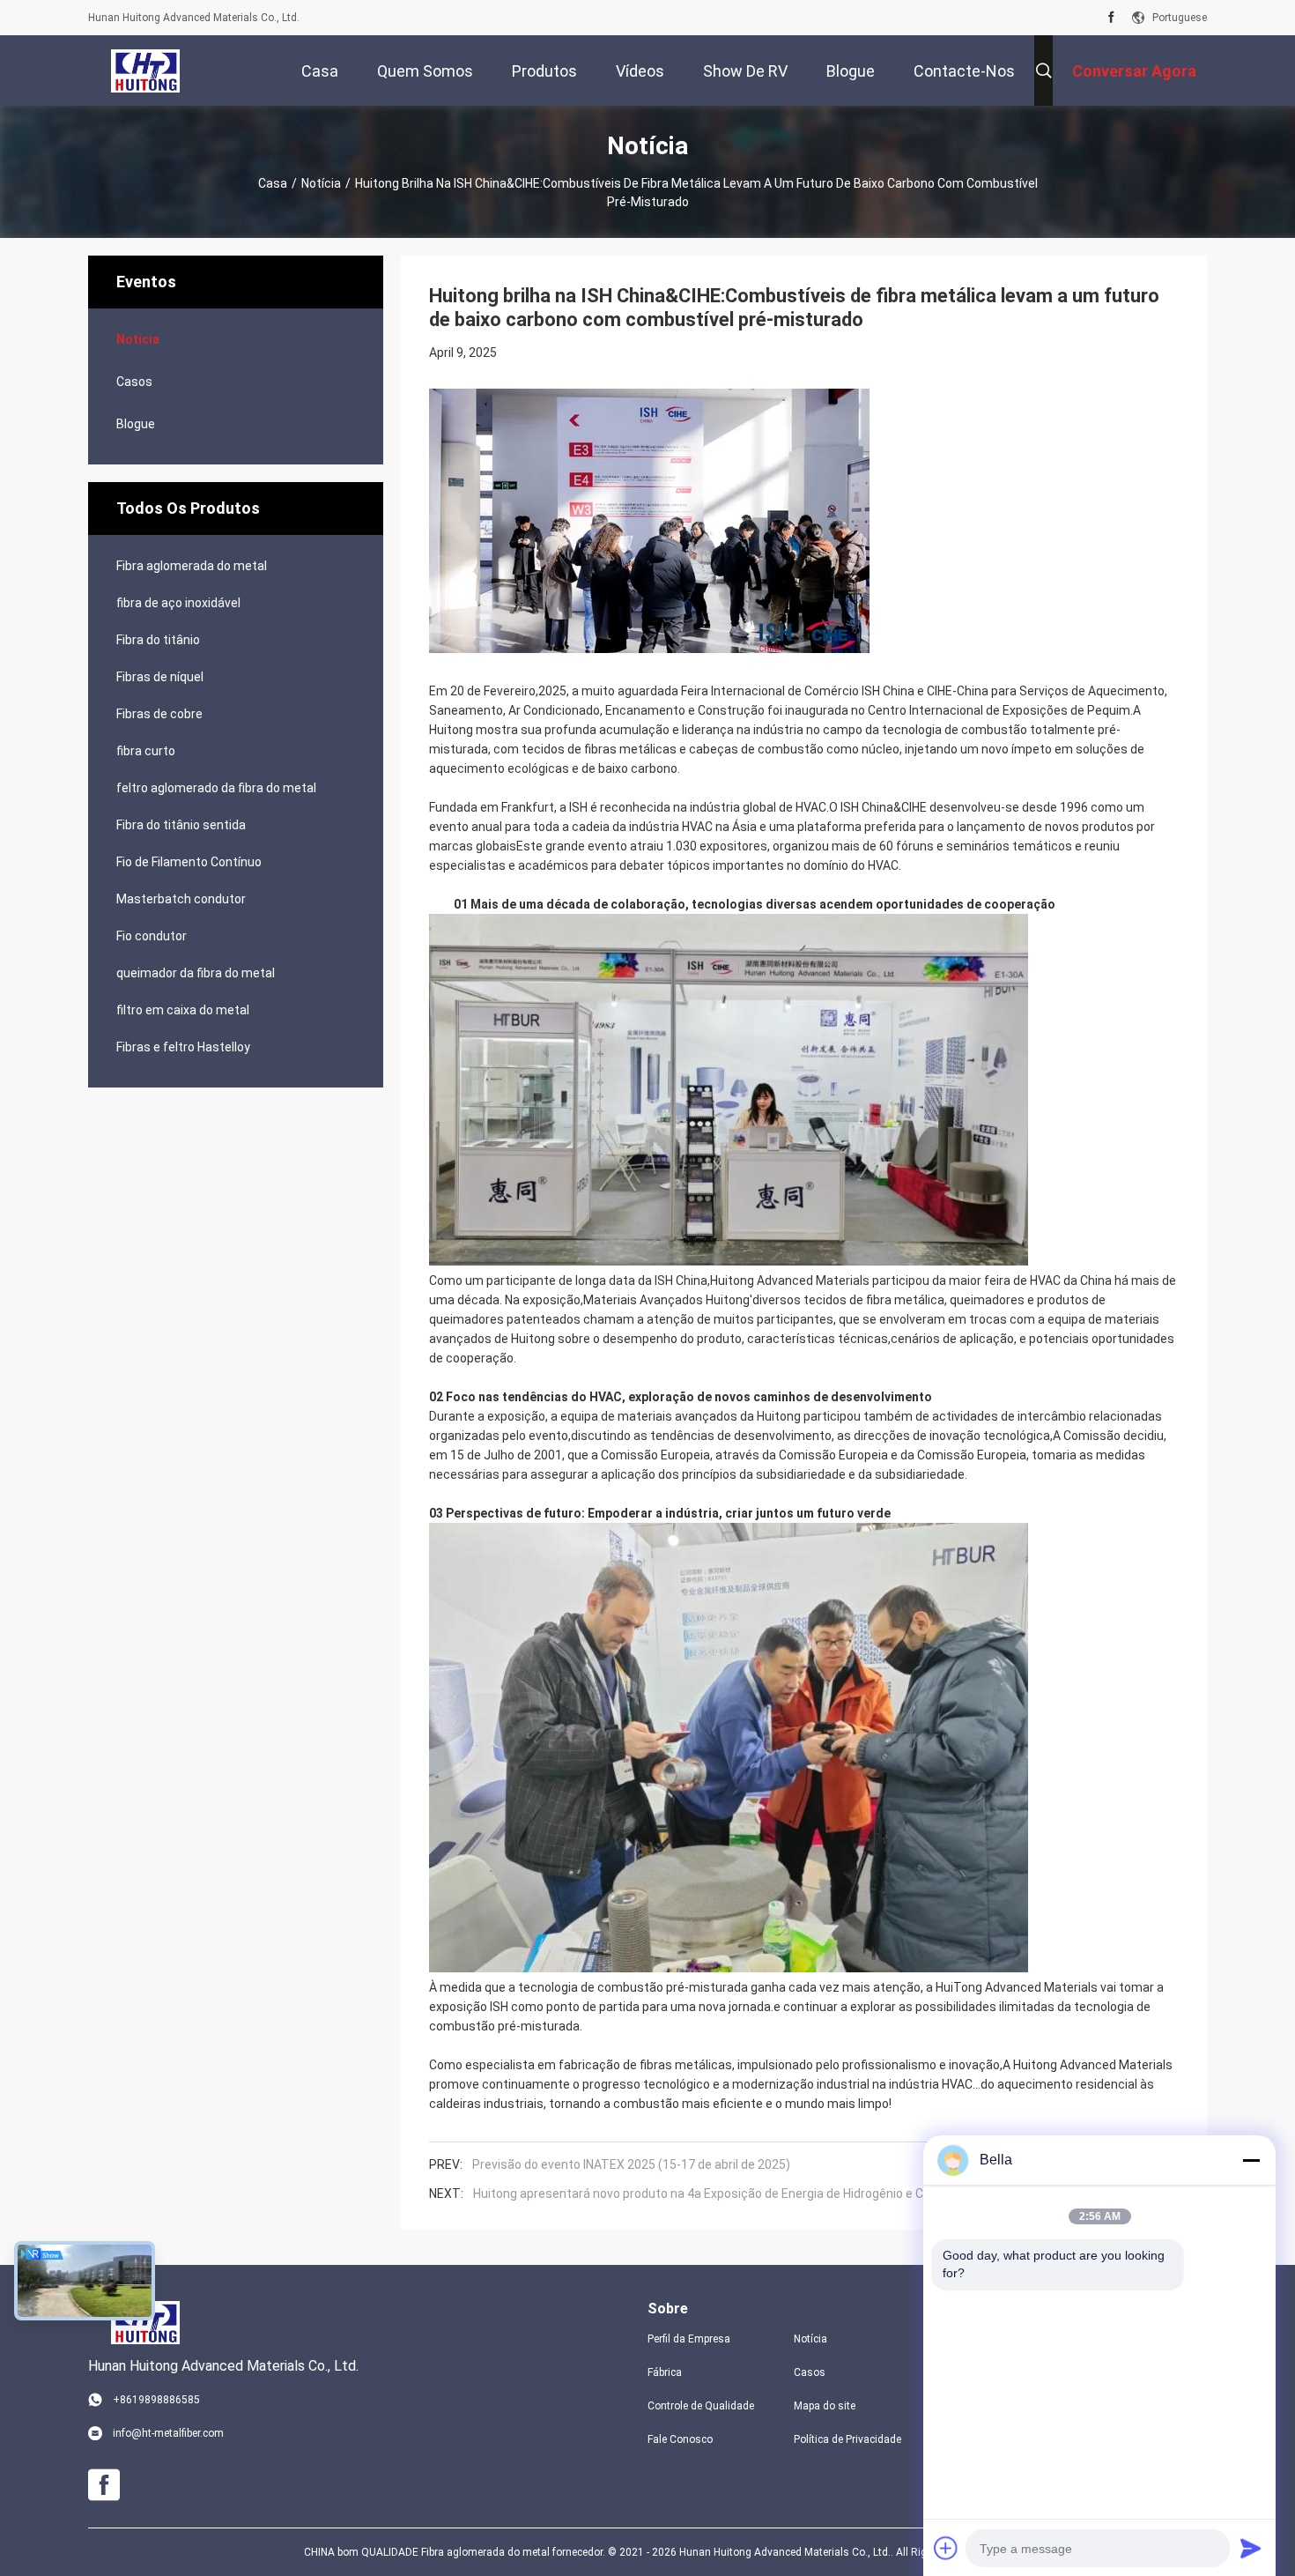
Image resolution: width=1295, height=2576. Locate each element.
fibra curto (146, 751)
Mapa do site (825, 2406)
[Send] (1251, 2548)
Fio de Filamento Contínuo (189, 862)
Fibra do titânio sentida (181, 825)
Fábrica (665, 2372)
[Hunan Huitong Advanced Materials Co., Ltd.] (145, 71)
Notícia (321, 183)
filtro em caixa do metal (183, 1010)
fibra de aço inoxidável (178, 603)
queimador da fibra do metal (196, 973)
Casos (134, 382)
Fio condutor (152, 936)
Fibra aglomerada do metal (192, 566)
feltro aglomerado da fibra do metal (216, 788)
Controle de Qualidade (701, 2406)
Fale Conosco (680, 2439)
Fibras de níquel (160, 677)
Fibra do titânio (158, 640)
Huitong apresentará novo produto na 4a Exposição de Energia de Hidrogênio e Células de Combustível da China (786, 2194)
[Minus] (1251, 2160)
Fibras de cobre (159, 714)
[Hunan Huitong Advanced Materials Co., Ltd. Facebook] (1111, 18)
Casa (273, 183)
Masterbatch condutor (181, 899)
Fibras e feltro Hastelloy (183, 1047)
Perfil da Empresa (689, 2339)
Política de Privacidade (847, 2439)
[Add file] (946, 2548)
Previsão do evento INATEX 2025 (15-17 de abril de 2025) (631, 2164)
